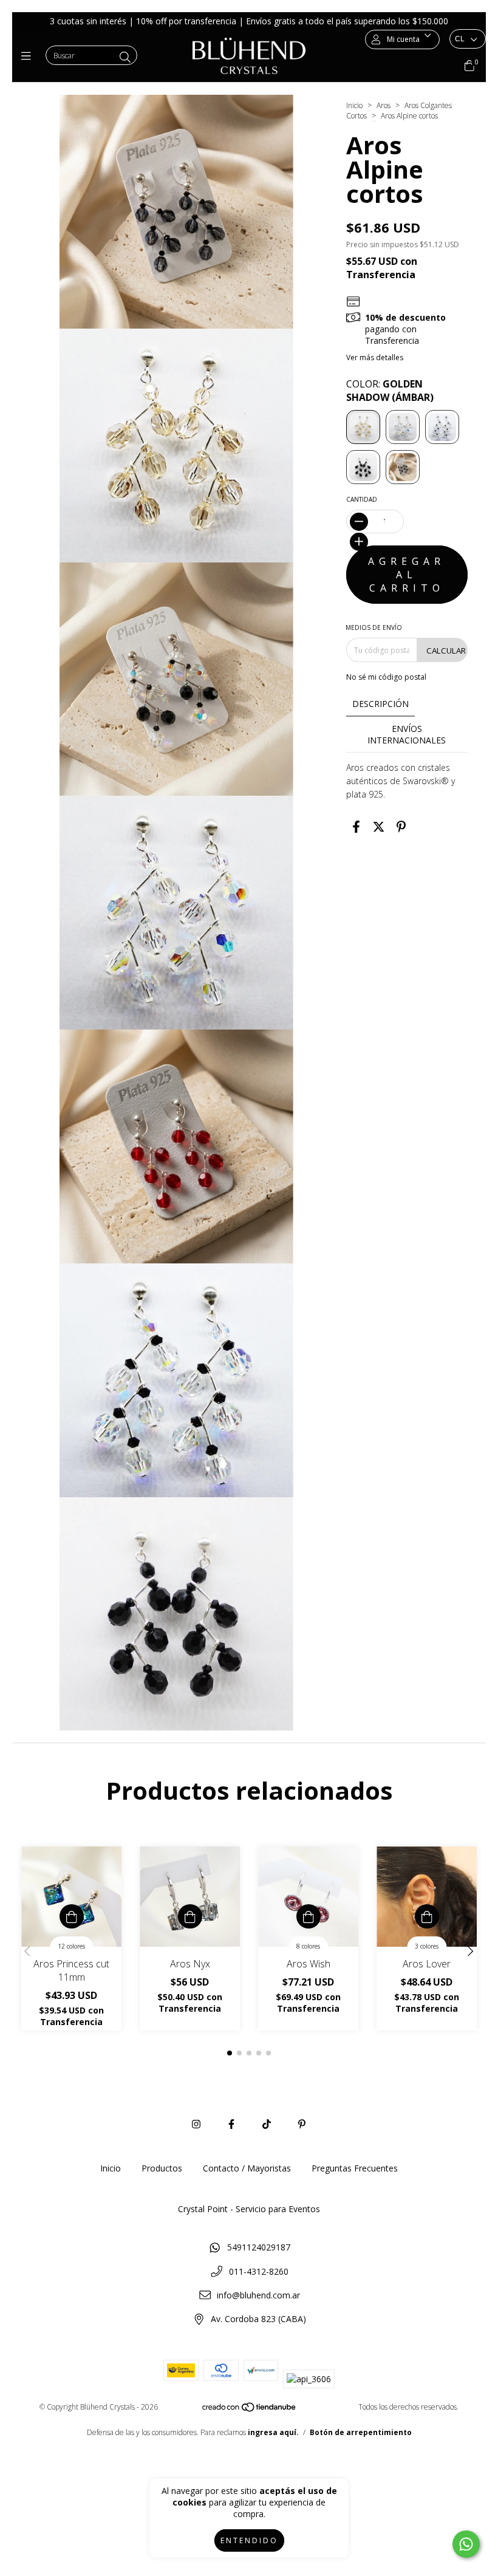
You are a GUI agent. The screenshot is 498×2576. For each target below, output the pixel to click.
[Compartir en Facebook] (356, 826)
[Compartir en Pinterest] (401, 826)
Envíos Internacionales (407, 734)
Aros (384, 105)
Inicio (354, 105)
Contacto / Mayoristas (247, 2168)
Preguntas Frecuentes (355, 2168)
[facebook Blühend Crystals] (231, 2124)
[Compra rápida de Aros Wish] (309, 1916)
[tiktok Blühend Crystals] (267, 2124)
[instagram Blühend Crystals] (196, 2124)
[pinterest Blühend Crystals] (302, 2124)
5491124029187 (259, 2247)
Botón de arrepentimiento (361, 2432)
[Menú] (29, 56)
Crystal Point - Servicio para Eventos (249, 2209)
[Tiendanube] (250, 2410)
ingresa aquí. (273, 2432)
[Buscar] (125, 57)
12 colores (71, 1946)
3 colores (427, 1946)
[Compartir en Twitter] (379, 826)
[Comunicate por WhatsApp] (466, 2544)
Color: (390, 391)
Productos (162, 2168)
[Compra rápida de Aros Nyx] (190, 1916)
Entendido (249, 2540)
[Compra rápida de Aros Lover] (427, 1916)
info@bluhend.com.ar (258, 2295)
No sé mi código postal (386, 677)
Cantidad (362, 499)
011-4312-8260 (259, 2271)
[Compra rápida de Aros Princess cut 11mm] (72, 1916)
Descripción (380, 704)
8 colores (308, 1946)
